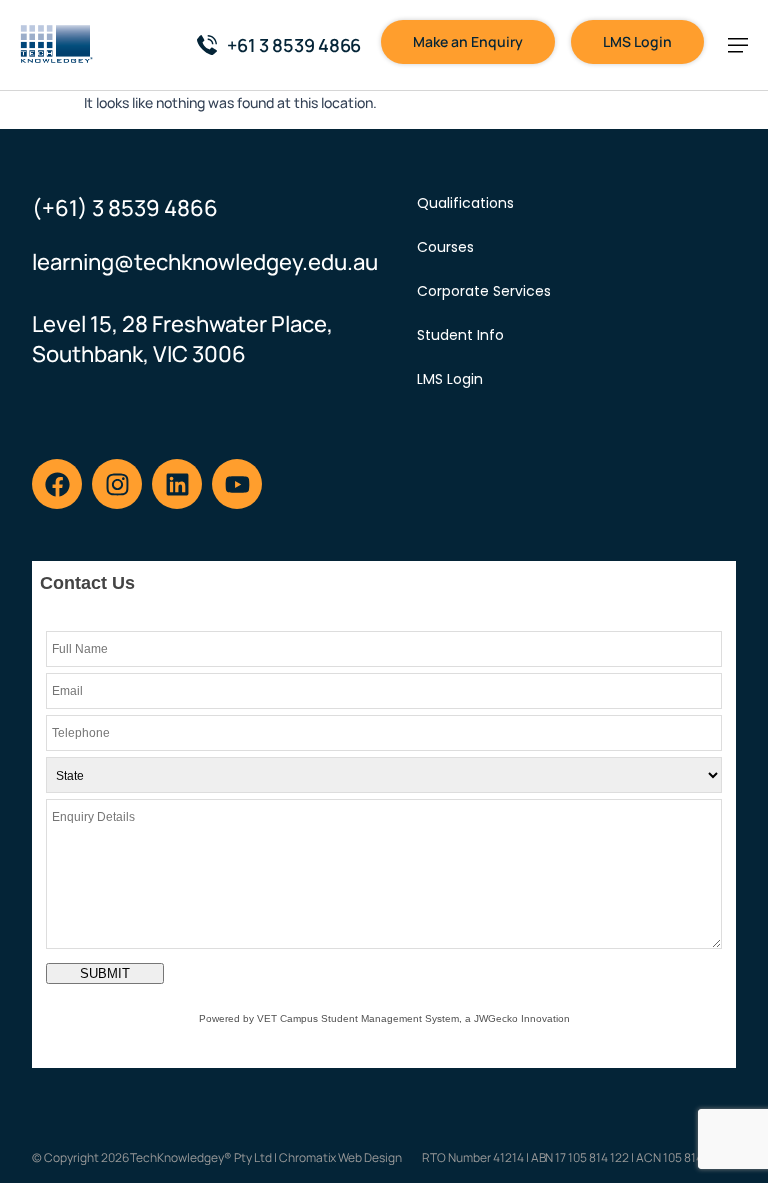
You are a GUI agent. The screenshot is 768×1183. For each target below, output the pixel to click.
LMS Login (450, 379)
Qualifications (465, 203)
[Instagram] (117, 484)
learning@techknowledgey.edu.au (205, 262)
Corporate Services (484, 291)
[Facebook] (57, 484)
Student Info (460, 335)
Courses (445, 247)
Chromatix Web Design (340, 1157)
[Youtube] (237, 484)
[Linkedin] (177, 484)
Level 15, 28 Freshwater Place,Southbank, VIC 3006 (182, 339)
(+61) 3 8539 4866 (125, 208)
